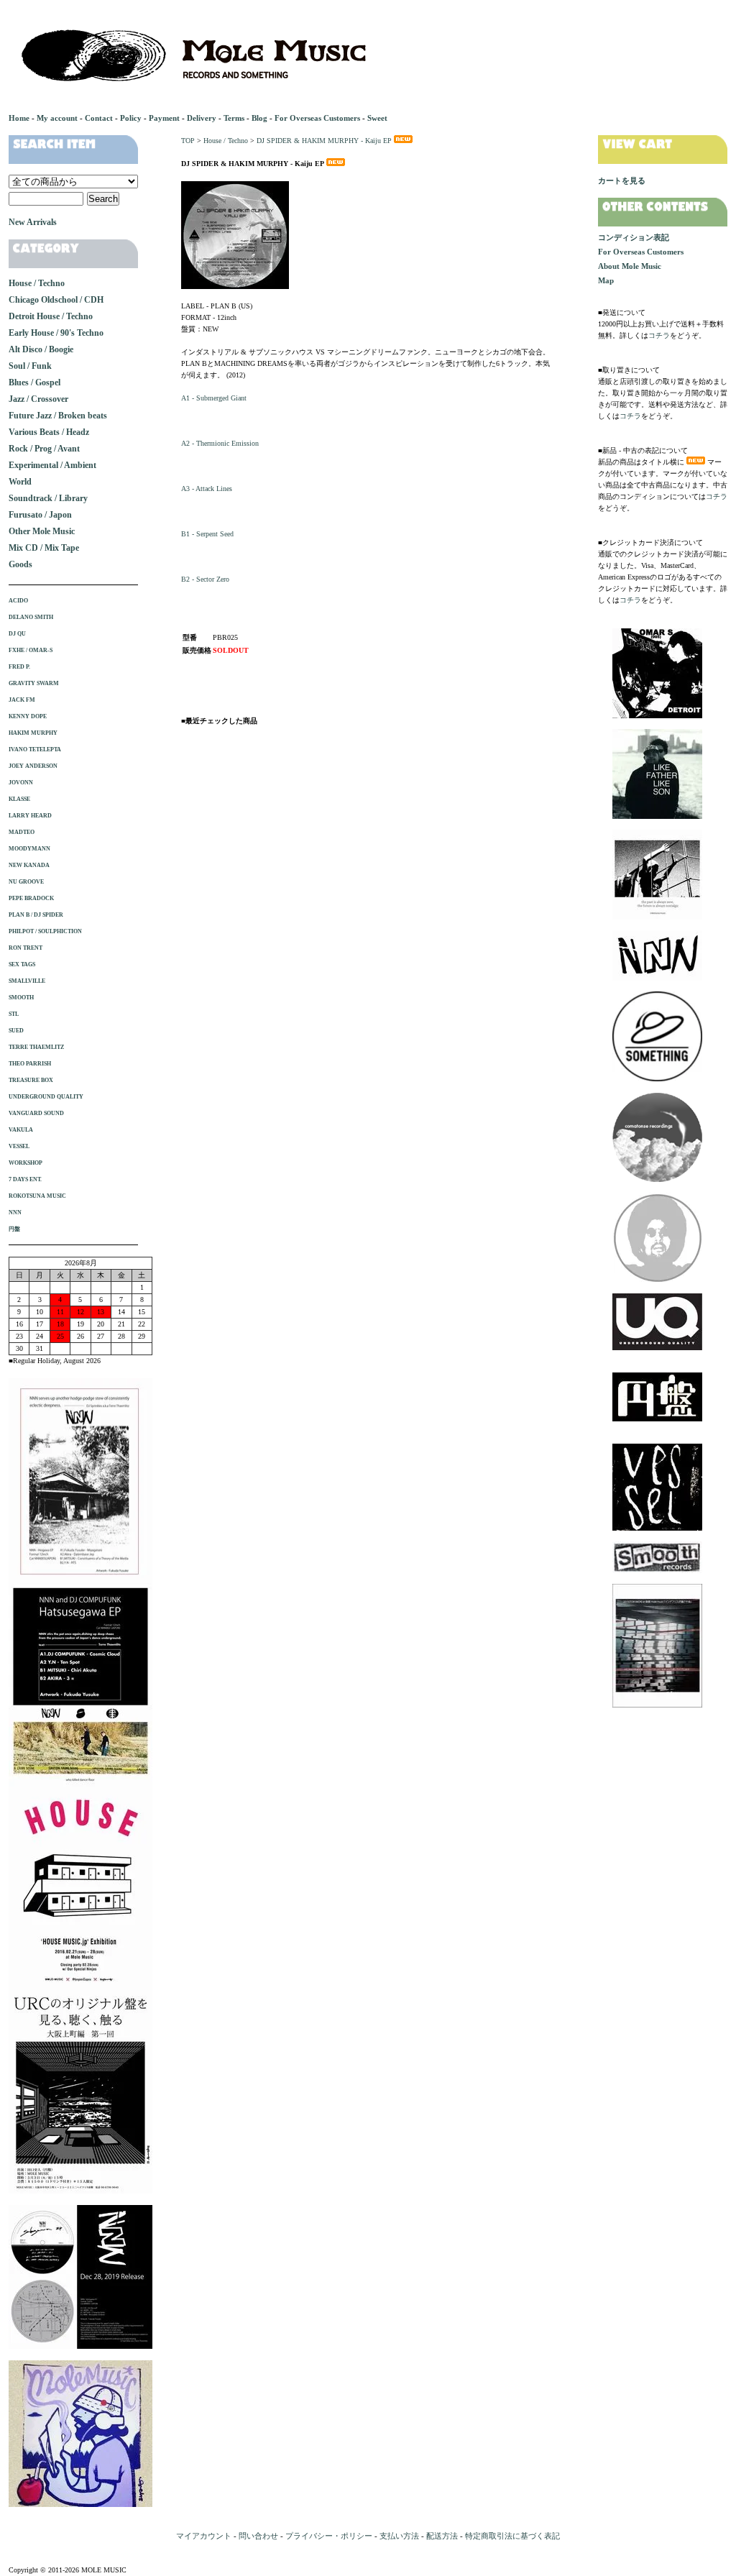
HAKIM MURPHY (33, 733)
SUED (16, 1031)
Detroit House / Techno (51, 316)
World (20, 482)
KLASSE (19, 799)
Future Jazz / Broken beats (58, 416)
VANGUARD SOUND (36, 1113)
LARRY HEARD (30, 816)
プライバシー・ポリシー (329, 2536)
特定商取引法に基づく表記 (512, 2536)
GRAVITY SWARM (34, 683)
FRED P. (19, 667)
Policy (131, 118)
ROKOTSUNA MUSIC (37, 1196)
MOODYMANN (29, 849)
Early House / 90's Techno (56, 333)
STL (14, 1014)
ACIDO (18, 601)
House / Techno (226, 141)
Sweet (377, 118)
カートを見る (622, 180)
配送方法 (442, 2536)
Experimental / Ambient (52, 465)
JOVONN (21, 783)
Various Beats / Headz (49, 432)
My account (57, 118)
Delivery (202, 118)
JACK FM (22, 700)
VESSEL (19, 1146)
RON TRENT (26, 948)
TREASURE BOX (31, 1080)
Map (606, 280)
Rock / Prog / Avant (44, 449)
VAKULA (21, 1130)
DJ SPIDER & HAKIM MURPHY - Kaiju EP (324, 141)
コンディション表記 (634, 237)
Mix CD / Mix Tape (44, 548)
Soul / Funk (30, 366)
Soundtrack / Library (48, 498)
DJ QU (17, 634)
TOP (188, 141)
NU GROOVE (26, 882)
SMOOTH (21, 998)
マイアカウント (204, 2536)
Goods (20, 564)
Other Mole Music (42, 531)
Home (19, 118)
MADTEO (22, 832)
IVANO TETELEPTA (35, 750)
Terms (234, 118)
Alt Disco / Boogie (41, 349)
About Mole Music (630, 266)
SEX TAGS (22, 964)
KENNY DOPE (28, 716)
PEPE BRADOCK (31, 898)
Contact (99, 118)
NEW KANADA (29, 865)
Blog (259, 118)
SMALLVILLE (27, 981)
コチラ (659, 335)
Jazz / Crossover (38, 399)
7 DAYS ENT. (25, 1179)
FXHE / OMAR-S (31, 650)
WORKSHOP (26, 1163)
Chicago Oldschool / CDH (56, 300)
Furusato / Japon (40, 515)
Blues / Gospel (34, 382)
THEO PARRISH (30, 1064)
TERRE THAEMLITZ (36, 1047)
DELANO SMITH (31, 617)
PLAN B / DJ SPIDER (36, 915)
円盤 (14, 1229)
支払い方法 (399, 2536)
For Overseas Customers (317, 118)
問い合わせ (258, 2536)
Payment (164, 118)
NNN (15, 1213)
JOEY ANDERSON (33, 766)
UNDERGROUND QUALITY (46, 1097)
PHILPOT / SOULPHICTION (45, 931)
